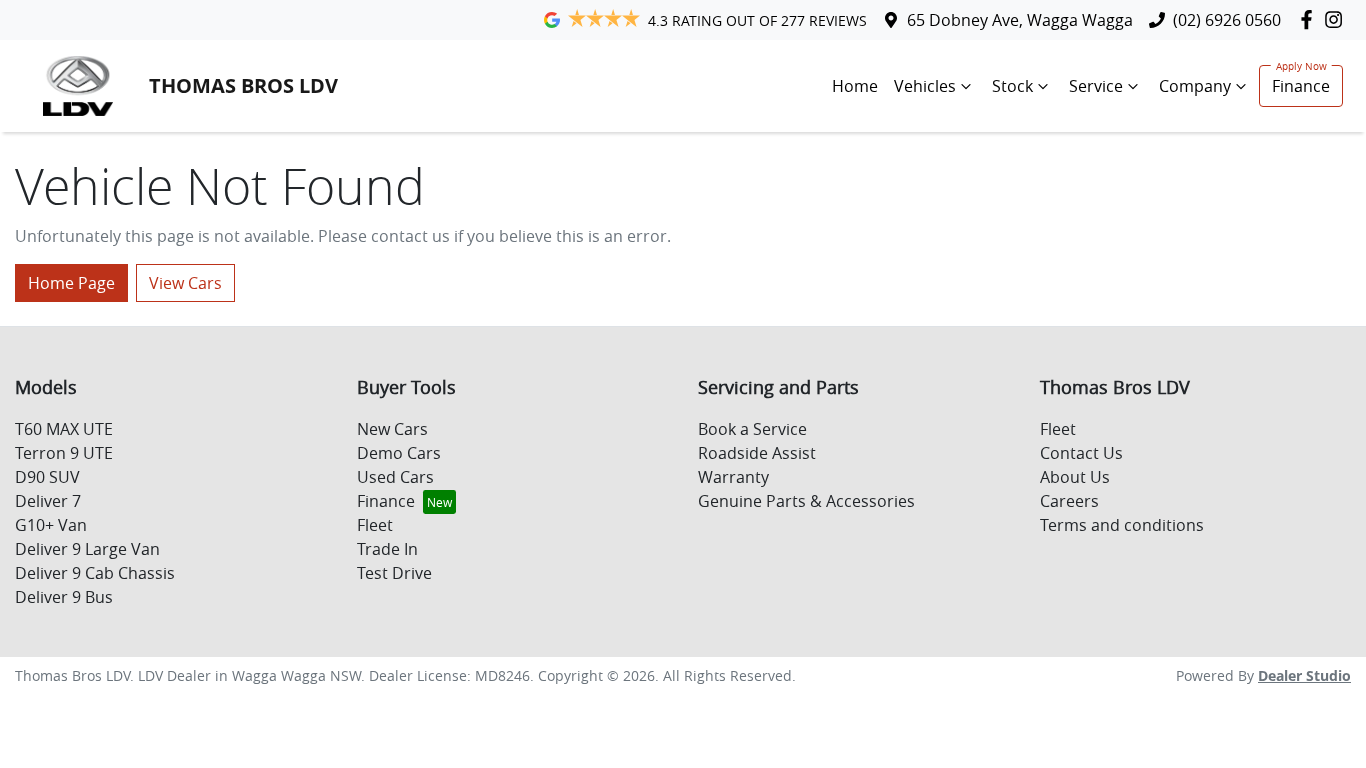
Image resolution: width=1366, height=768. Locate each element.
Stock (1012, 86)
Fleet (375, 525)
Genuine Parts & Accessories (806, 501)
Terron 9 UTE (64, 453)
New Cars (392, 429)
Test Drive (394, 573)
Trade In (387, 549)
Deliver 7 (48, 501)
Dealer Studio (1304, 675)
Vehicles (925, 86)
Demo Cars (399, 453)
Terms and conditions (1122, 525)
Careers (1069, 501)
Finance (1301, 86)
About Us (1075, 477)
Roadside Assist (757, 453)
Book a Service (752, 429)
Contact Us (1081, 453)
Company (1195, 86)
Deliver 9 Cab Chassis (95, 573)
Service (1096, 86)
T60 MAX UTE (64, 429)
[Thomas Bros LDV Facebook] (1310, 19)
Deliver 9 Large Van (87, 549)
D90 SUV (47, 477)
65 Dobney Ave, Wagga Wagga (1020, 20)
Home (855, 86)
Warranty (733, 477)
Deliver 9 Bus (64, 597)
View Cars (185, 283)
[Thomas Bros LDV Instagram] (1337, 19)
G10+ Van (51, 525)
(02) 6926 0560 (1227, 20)
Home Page (71, 283)
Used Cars (395, 477)
